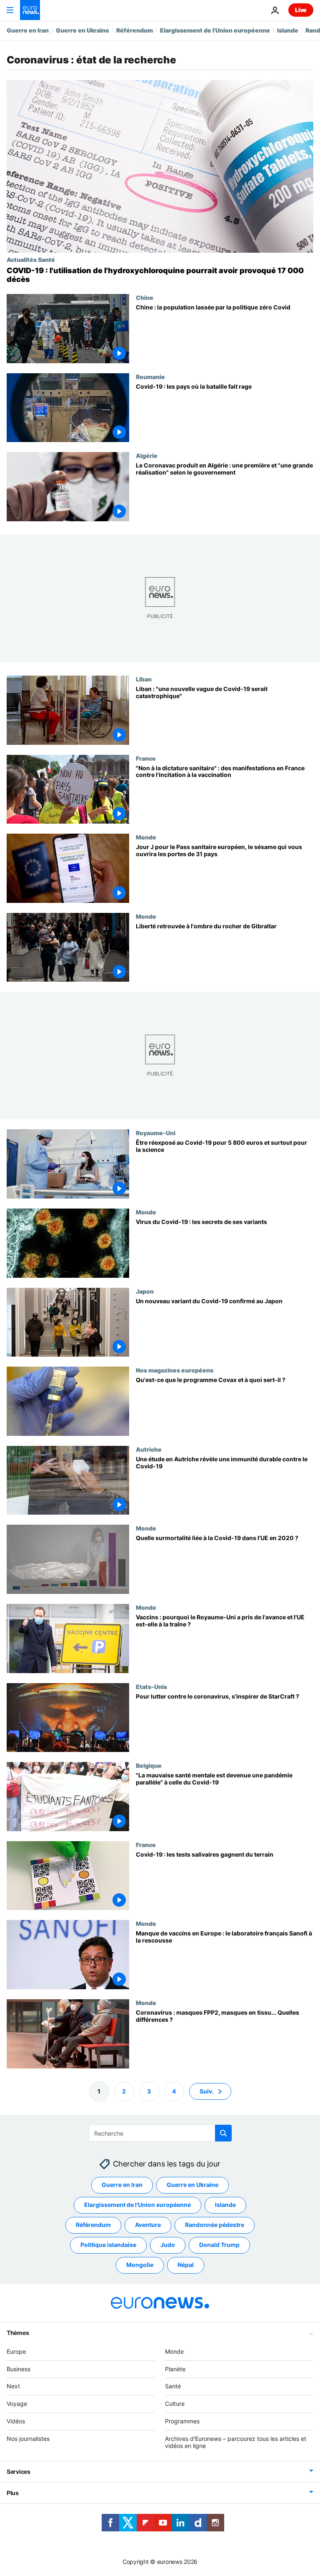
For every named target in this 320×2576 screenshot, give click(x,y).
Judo (168, 2245)
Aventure (148, 2225)
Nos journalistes (28, 2439)
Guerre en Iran (28, 30)
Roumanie (150, 377)
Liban (144, 679)
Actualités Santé (31, 259)
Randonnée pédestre (215, 2225)
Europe (16, 2351)
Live (301, 10)
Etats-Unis (151, 1686)
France (146, 758)
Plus (13, 2493)
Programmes (182, 2421)
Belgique (149, 1765)
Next (13, 2386)
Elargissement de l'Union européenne (215, 30)
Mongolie (140, 2265)
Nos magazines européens (175, 1370)
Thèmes (18, 2333)
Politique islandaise (108, 2245)
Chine (145, 297)
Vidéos (16, 2421)
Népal (186, 2265)
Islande (288, 30)
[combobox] (160, 2133)
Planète (175, 2369)
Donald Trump (219, 2245)
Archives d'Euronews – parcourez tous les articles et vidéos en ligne (236, 2442)
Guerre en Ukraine (82, 30)
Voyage (17, 2404)
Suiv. (207, 2091)
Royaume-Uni (156, 1133)
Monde (146, 837)
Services (19, 2472)
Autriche (149, 1449)
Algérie (147, 455)
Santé (173, 2386)
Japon (145, 1291)
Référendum (135, 30)
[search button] (223, 2133)
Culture (175, 2404)
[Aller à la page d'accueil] (30, 10)
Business (19, 2369)
